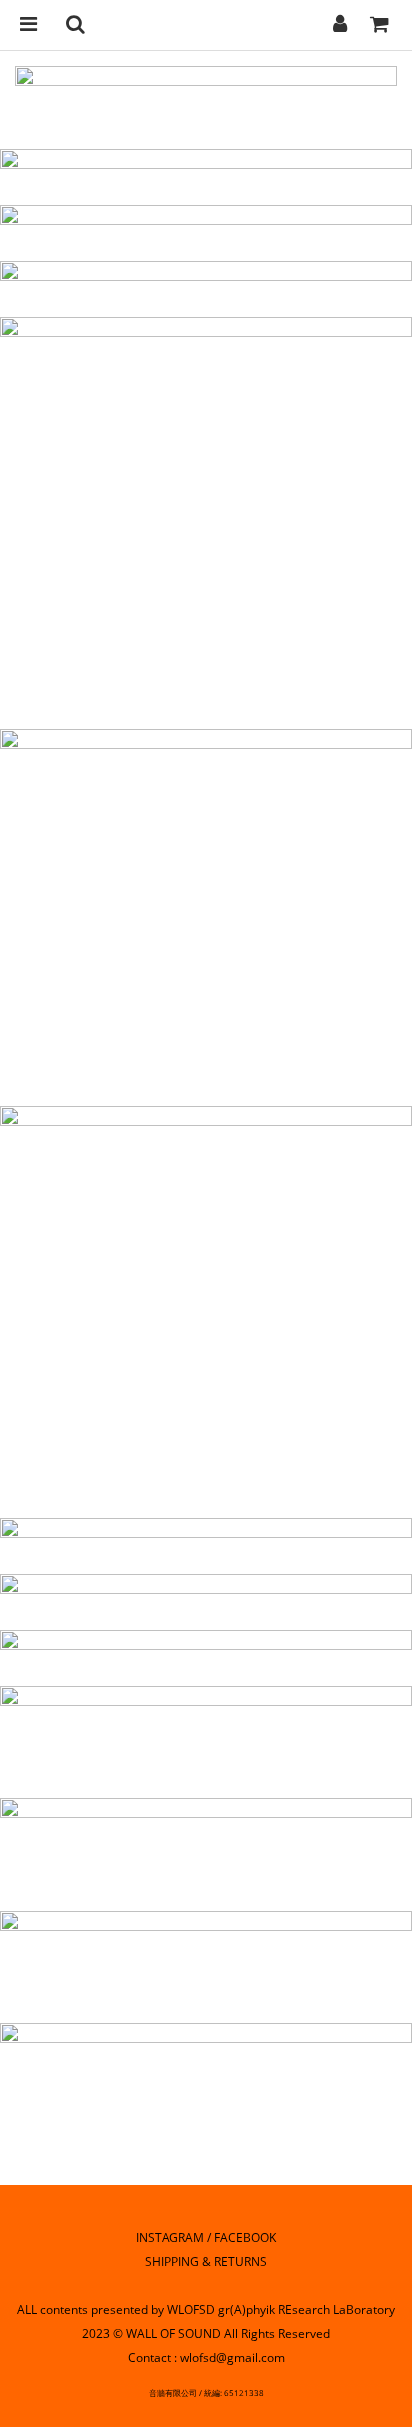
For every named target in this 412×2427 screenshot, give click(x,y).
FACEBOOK (245, 2237)
